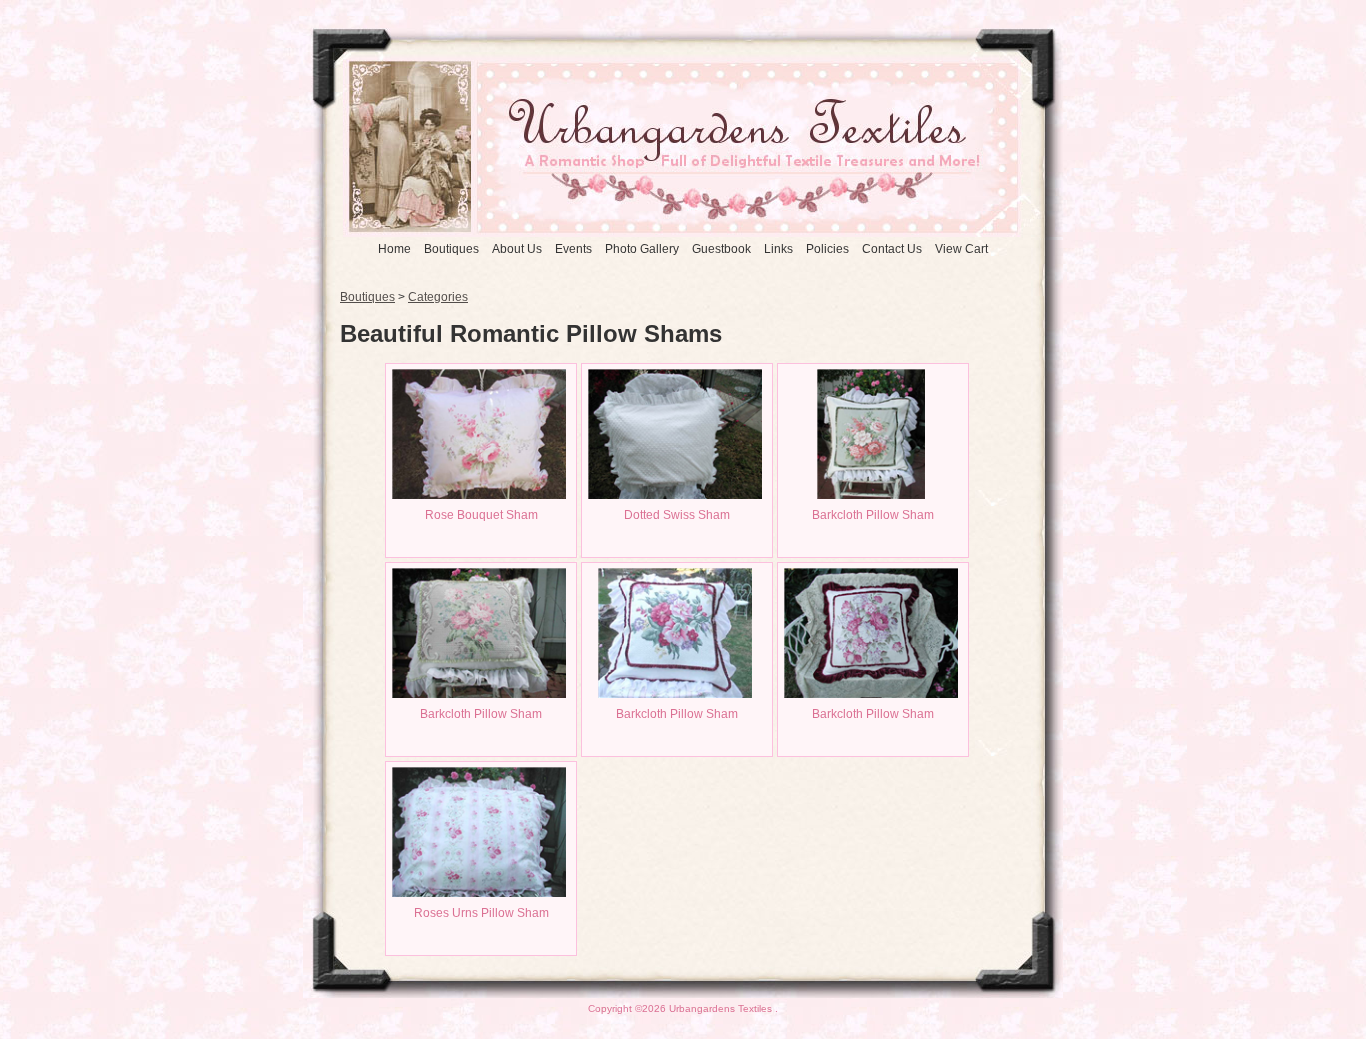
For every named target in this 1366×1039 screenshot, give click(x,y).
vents (573, 249)
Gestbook (721, 249)
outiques (451, 249)
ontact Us (892, 249)
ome (394, 249)
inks (778, 249)
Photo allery (642, 249)
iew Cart (961, 249)
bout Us (517, 249)
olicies (827, 249)
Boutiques (367, 297)
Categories (438, 297)
